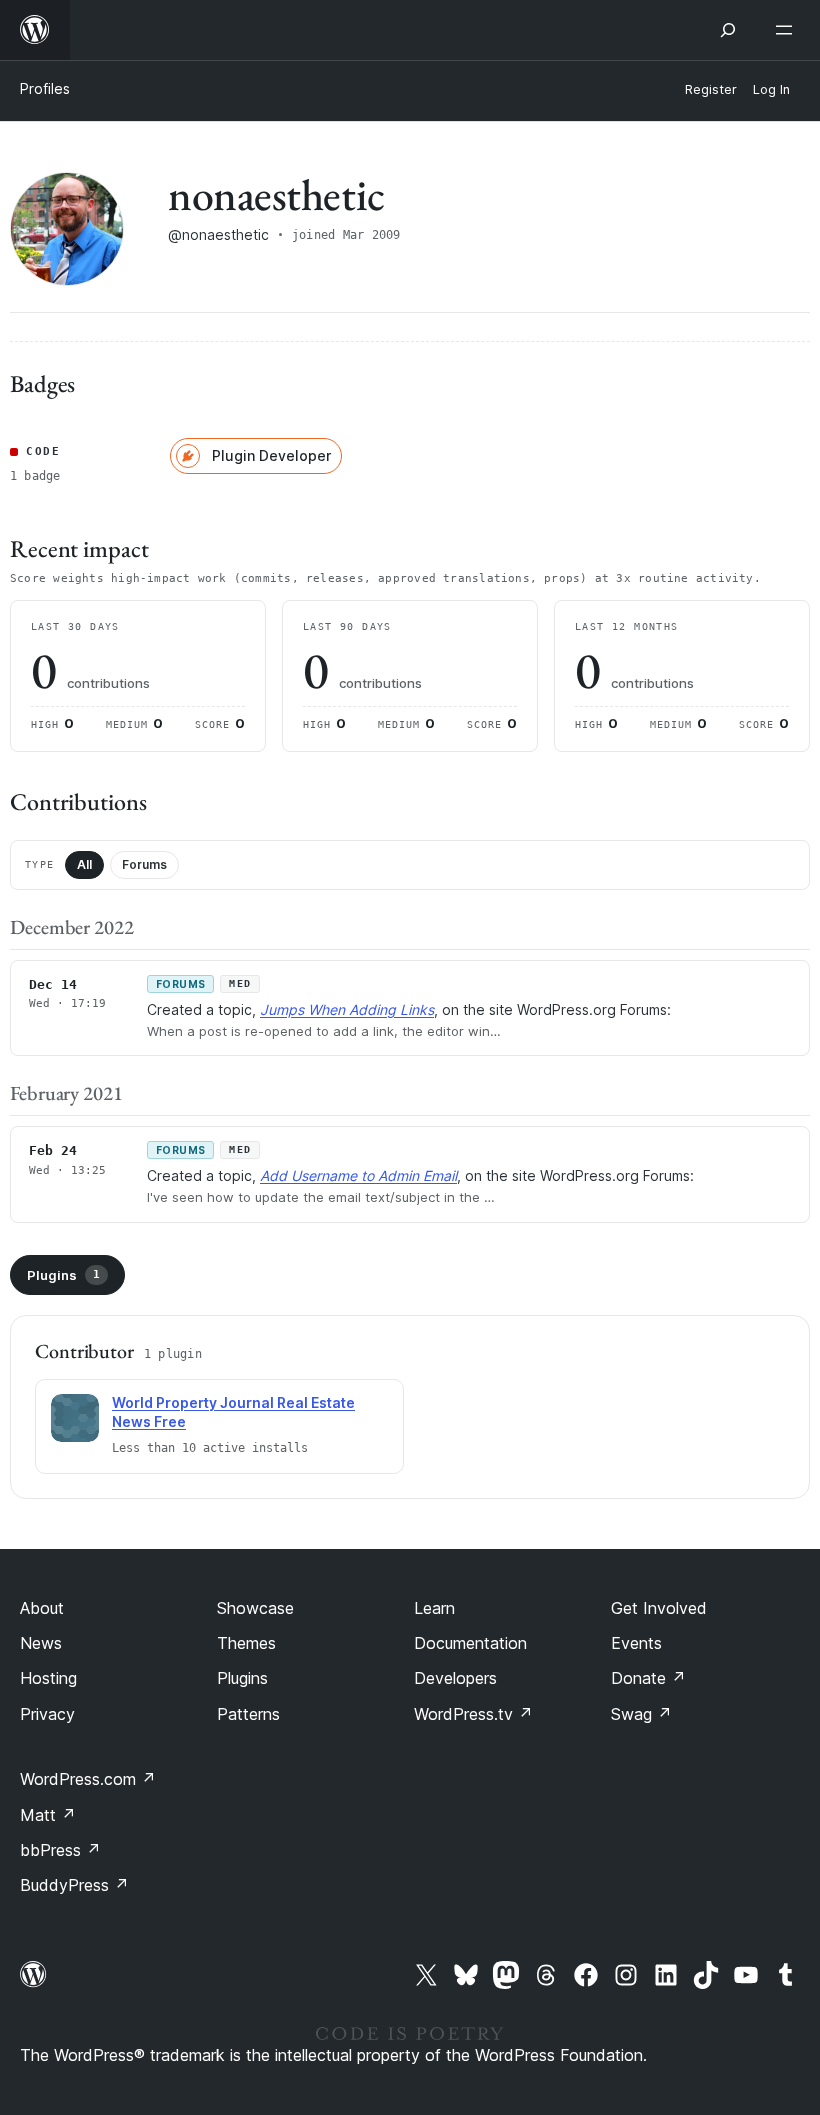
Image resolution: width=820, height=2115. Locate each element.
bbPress (60, 1850)
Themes (246, 1643)
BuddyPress (74, 1885)
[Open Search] (728, 30)
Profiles (45, 88)
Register (711, 89)
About (42, 1608)
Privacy (47, 1714)
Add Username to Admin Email (358, 1175)
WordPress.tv (473, 1714)
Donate (648, 1678)
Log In (771, 89)
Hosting (48, 1678)
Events (636, 1643)
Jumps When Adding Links (347, 1009)
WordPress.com (88, 1779)
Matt (48, 1815)
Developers (455, 1678)
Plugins (63, 1275)
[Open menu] (788, 30)
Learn (434, 1608)
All (84, 864)
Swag (641, 1714)
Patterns (248, 1714)
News (41, 1643)
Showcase (255, 1608)
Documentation (470, 1643)
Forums (144, 864)
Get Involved (659, 1608)
